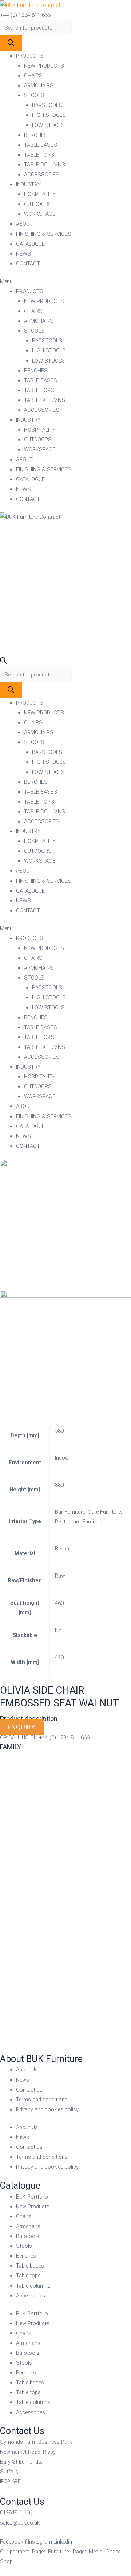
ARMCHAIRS (39, 85)
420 (59, 1657)
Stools (24, 2246)
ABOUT (24, 224)
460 (59, 1603)
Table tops (28, 2276)
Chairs (24, 2216)
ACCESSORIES (42, 175)
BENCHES (36, 135)
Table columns (33, 2286)
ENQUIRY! (22, 1727)
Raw (60, 1576)
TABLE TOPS (39, 155)
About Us (27, 2070)
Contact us (29, 2090)
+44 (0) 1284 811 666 (25, 15)
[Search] (11, 43)
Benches (26, 2256)
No (58, 1630)
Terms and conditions (42, 2100)
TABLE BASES (41, 145)
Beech (62, 1549)
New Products (33, 2207)
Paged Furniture (50, 2552)
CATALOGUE (30, 244)
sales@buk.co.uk (20, 2523)
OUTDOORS (38, 204)
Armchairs (28, 2226)
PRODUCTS (30, 56)
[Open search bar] (3, 662)
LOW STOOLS (48, 125)
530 (59, 1431)
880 (59, 1485)
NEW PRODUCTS (44, 66)
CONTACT (28, 264)
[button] (65, 282)
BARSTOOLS (47, 105)
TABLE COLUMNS (45, 165)
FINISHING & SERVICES (44, 234)
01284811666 (16, 2512)
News (23, 2080)
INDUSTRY (28, 184)
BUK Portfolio (32, 2197)
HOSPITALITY (40, 194)
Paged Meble (88, 2552)
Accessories (31, 2296)
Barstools (28, 2236)
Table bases (30, 2266)
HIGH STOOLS (49, 115)
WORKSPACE (40, 214)
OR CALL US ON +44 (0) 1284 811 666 (45, 1737)
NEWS (23, 254)
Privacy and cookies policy (47, 2109)
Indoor (63, 1458)
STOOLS (34, 95)
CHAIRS (33, 76)
